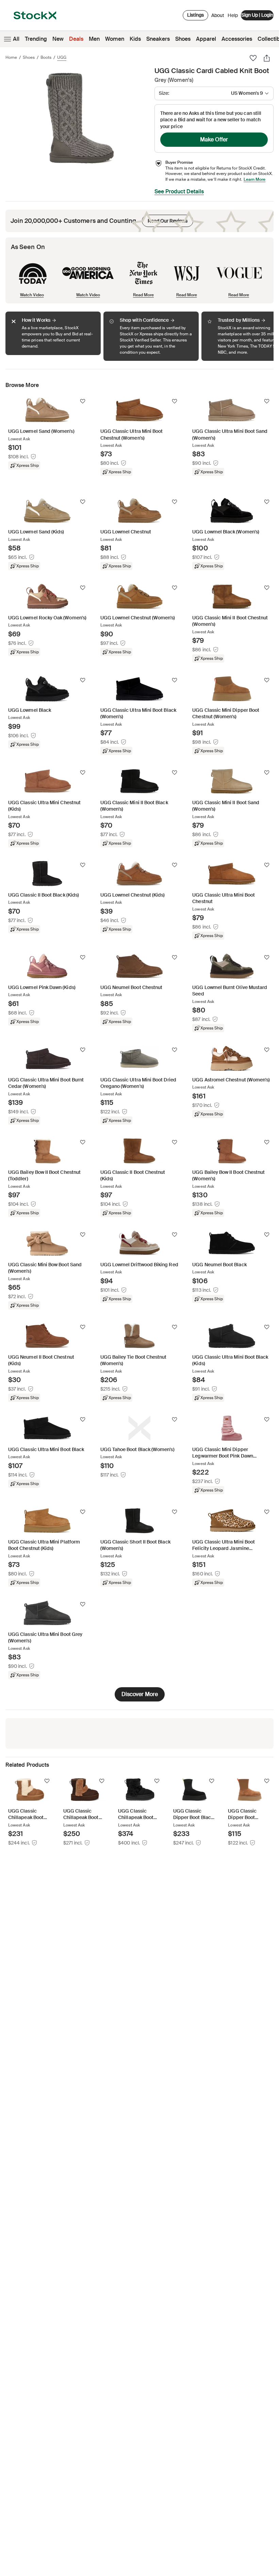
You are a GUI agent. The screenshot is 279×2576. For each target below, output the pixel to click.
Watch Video (32, 295)
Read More (143, 295)
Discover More (140, 1694)
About (218, 17)
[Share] (267, 58)
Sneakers (158, 39)
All (16, 39)
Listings (195, 15)
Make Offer (214, 139)
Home (11, 57)
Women (115, 39)
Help (233, 15)
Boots (46, 57)
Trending (36, 39)
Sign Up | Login (257, 15)
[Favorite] (253, 58)
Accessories (237, 39)
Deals (76, 39)
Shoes (183, 39)
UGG (62, 57)
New (58, 39)
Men (94, 39)
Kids (135, 39)
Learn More (255, 179)
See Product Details (179, 191)
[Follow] (83, 401)
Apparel (206, 39)
